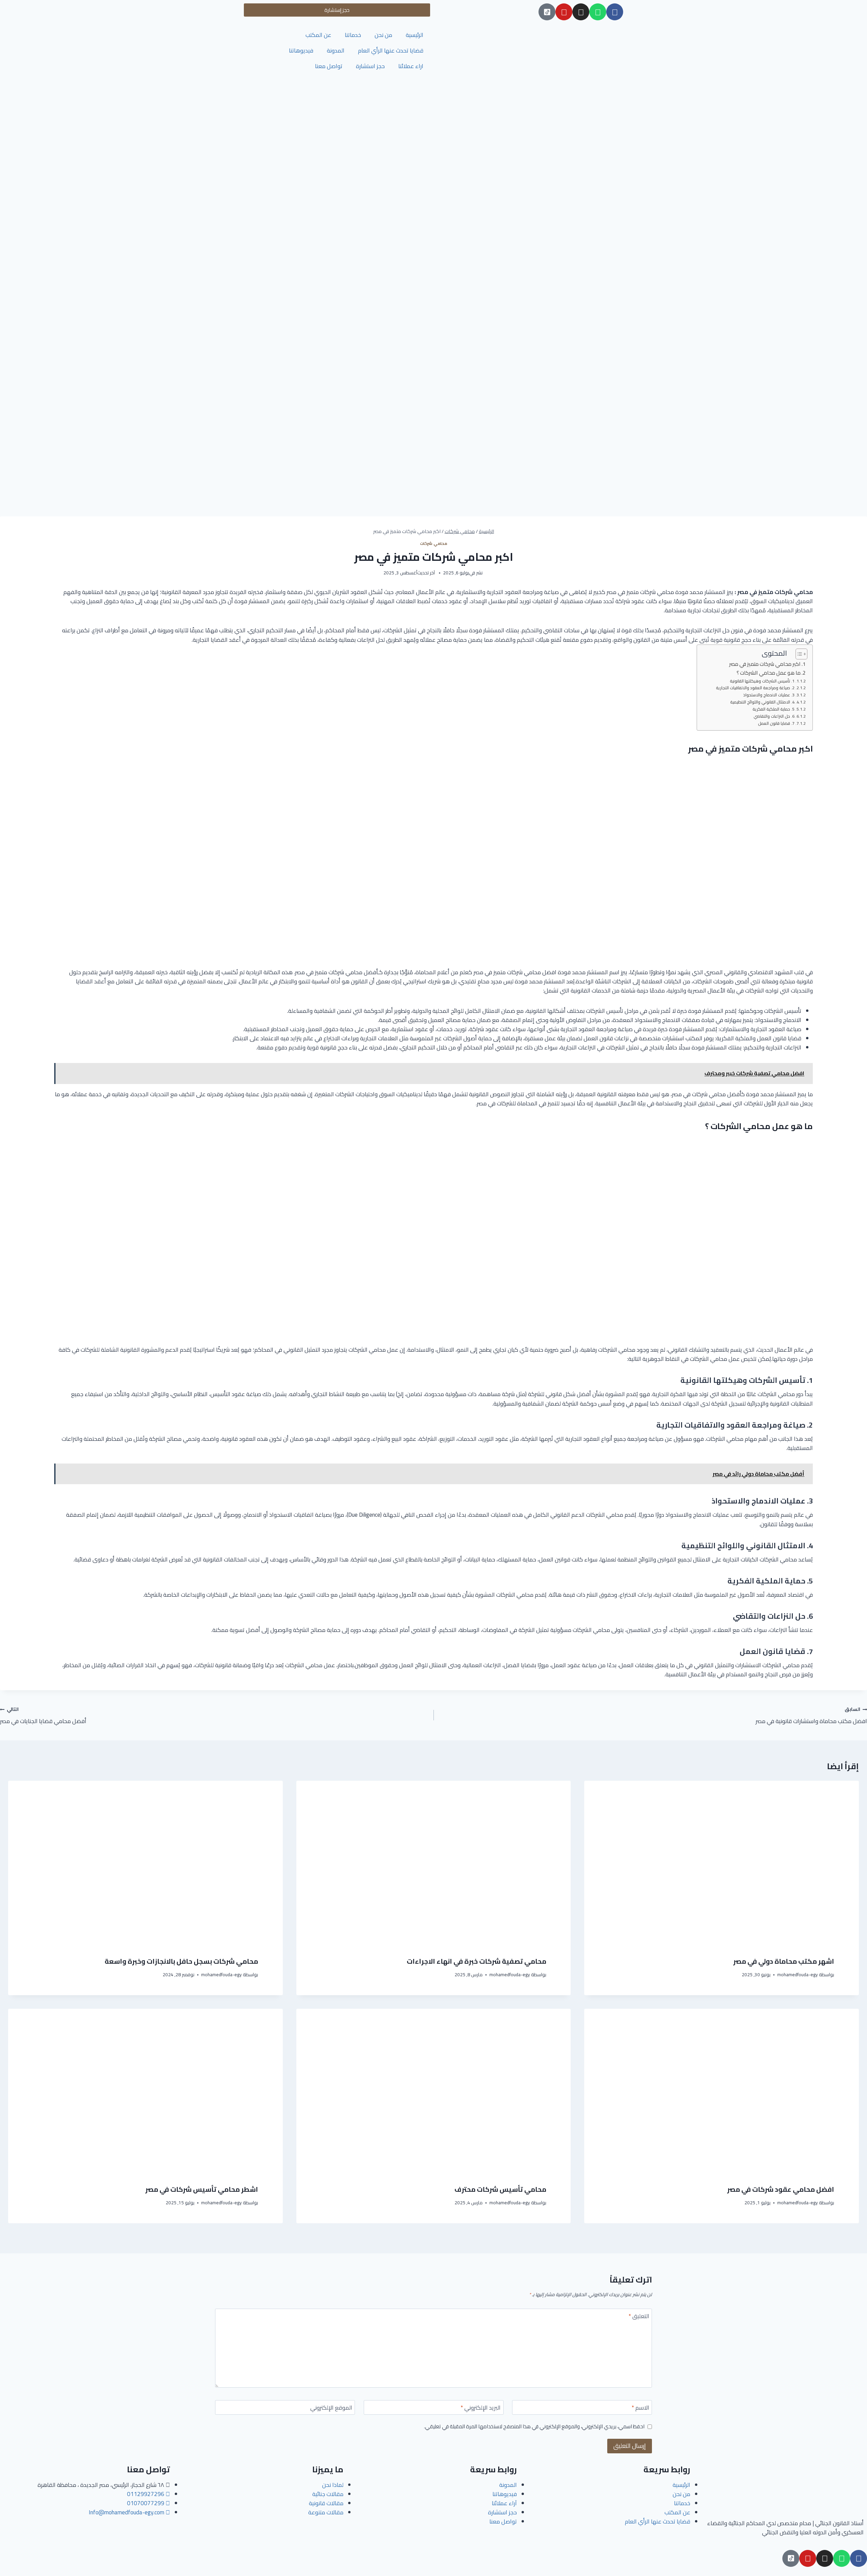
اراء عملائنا (411, 66)
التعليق (639, 2317)
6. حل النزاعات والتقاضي (774, 716)
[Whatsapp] (598, 12)
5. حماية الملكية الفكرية (774, 709)
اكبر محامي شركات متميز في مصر (765, 664)
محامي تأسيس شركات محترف (500, 2189)
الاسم (640, 2408)
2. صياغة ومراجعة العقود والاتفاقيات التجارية (755, 688)
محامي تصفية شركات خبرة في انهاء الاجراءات (477, 1961)
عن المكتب (318, 35)
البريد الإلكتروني (481, 2408)
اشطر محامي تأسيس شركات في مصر (202, 2189)
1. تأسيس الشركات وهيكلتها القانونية (762, 681)
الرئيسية (415, 35)
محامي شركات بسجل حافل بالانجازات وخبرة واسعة (181, 1961)
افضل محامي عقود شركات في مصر (781, 2189)
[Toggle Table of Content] (798, 654)
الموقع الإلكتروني (331, 2408)
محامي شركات (433, 543)
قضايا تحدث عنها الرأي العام (391, 50)
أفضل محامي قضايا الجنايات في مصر (43, 1715)
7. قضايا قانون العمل (776, 723)
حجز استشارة (370, 66)
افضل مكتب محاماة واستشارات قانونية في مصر (811, 1715)
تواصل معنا (329, 66)
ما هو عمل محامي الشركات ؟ (769, 673)
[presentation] (722, 1863)
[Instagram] (581, 12)
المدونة (336, 50)
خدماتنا (353, 35)
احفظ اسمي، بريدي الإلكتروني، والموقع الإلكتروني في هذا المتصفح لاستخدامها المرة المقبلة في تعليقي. (534, 2427)
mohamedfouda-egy (798, 1975)
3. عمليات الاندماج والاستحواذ (769, 695)
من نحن (383, 35)
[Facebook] (615, 12)
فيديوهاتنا (301, 50)
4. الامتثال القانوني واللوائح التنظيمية (762, 702)
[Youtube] (564, 12)
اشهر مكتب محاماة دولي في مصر (784, 1961)
